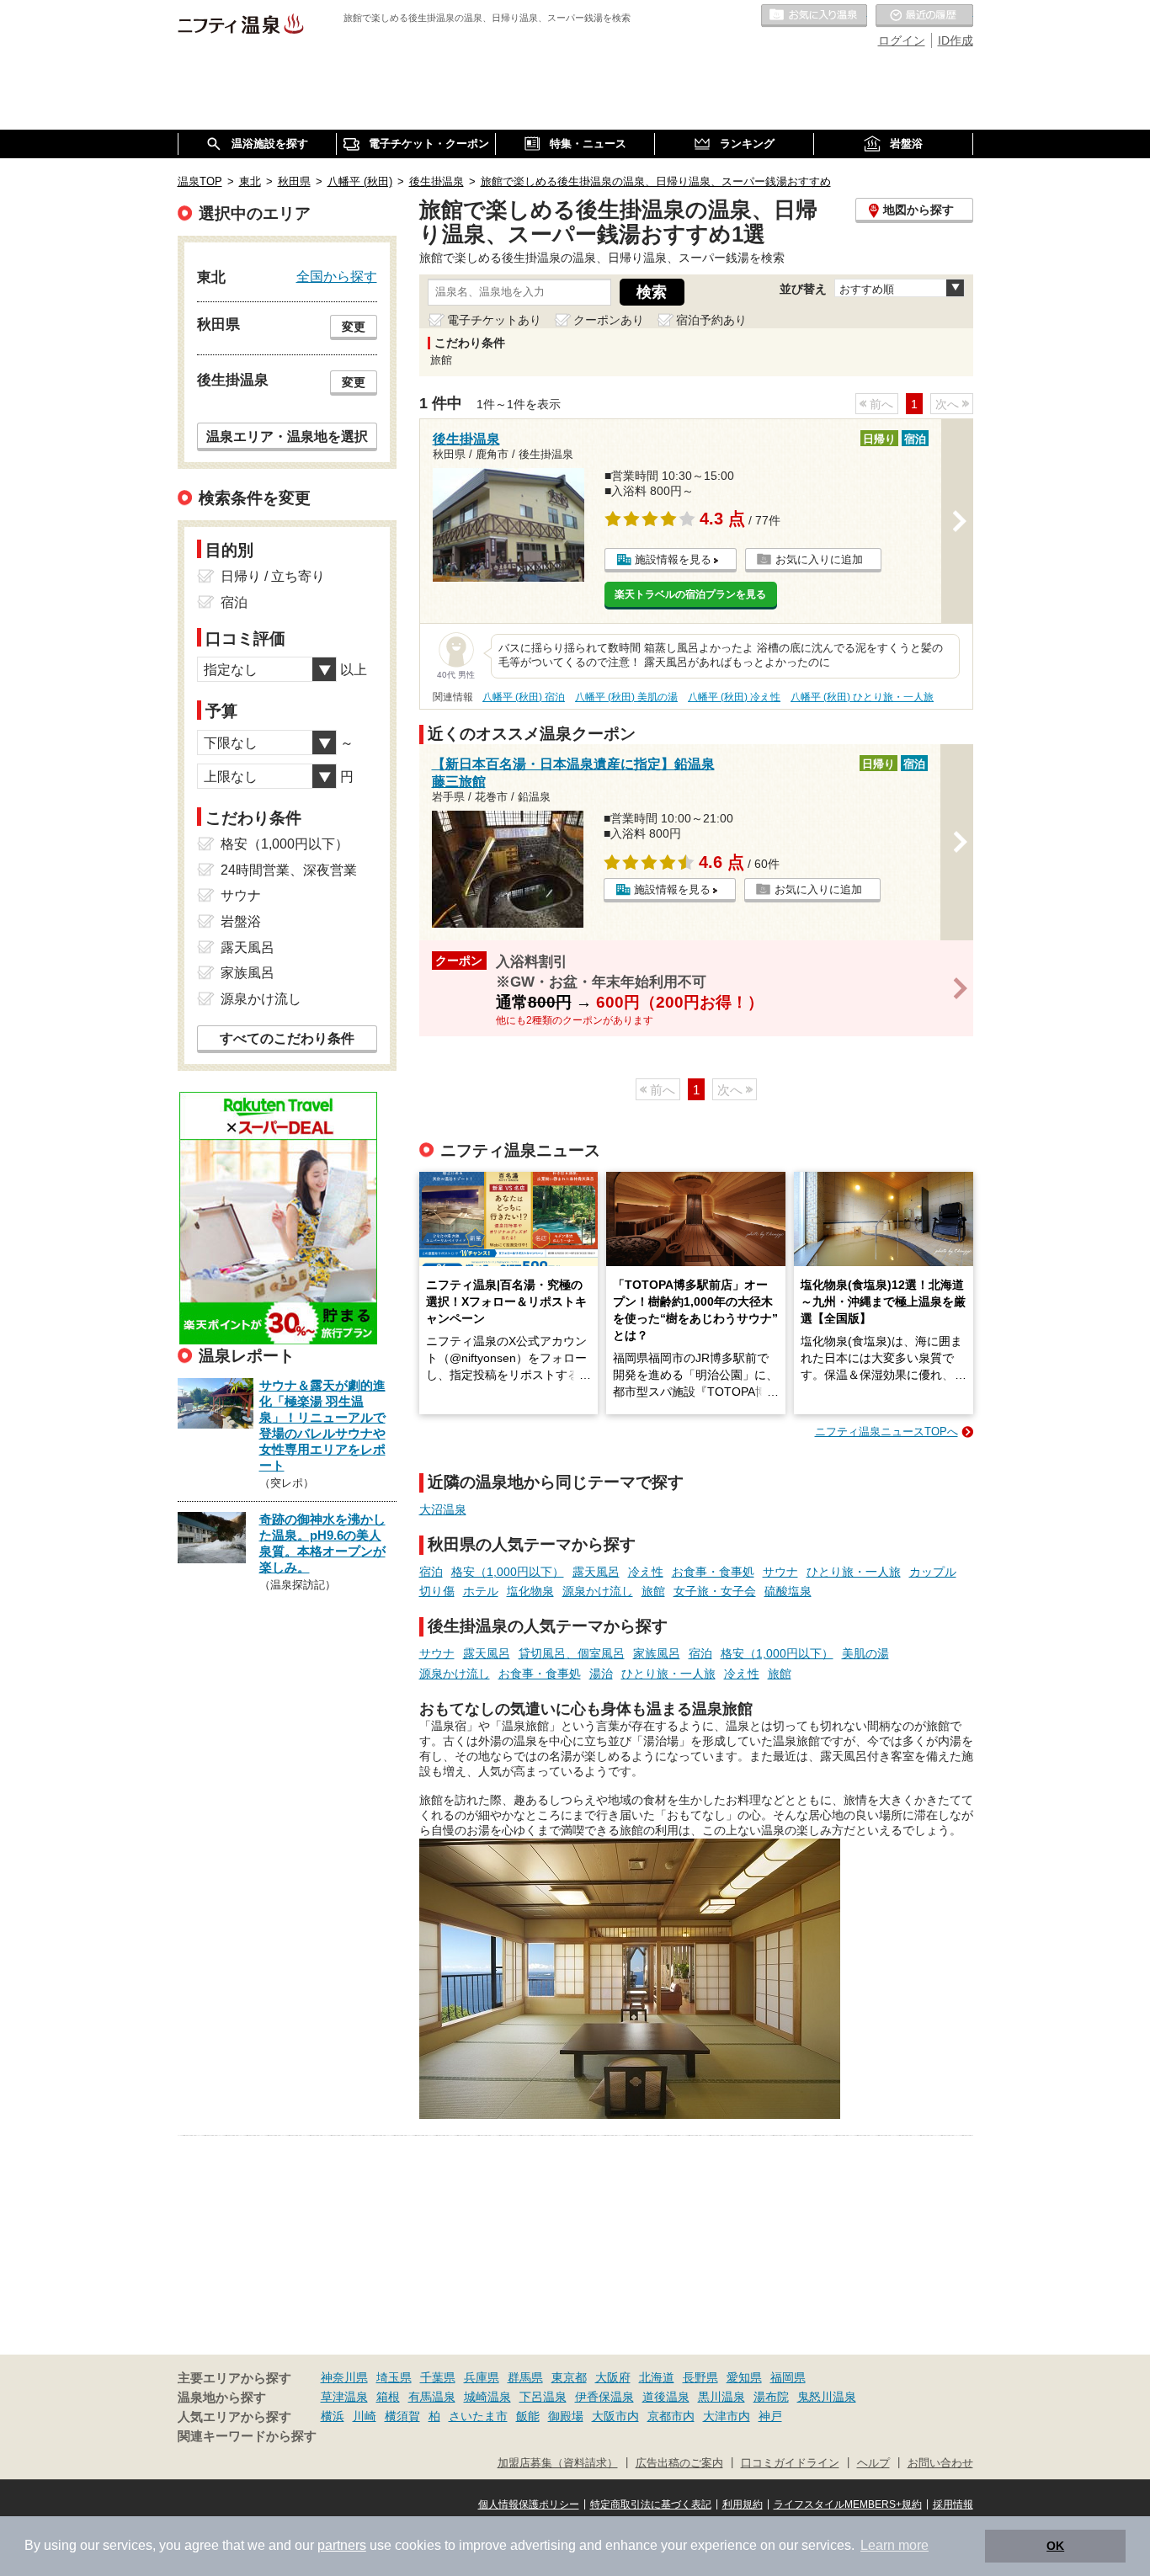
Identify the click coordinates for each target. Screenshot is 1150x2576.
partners (342, 2545)
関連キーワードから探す (247, 2436)
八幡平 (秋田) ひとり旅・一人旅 (862, 697)
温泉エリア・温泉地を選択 (287, 436)
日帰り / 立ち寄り (273, 576)
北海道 (657, 2377)
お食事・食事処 (713, 1572)
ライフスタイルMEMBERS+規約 (848, 2504)
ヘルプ (873, 2463)
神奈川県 (344, 2377)
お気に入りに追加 (819, 559)
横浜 (333, 2416)
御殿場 (566, 2416)
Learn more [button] (894, 2545)
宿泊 (431, 1572)
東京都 (569, 2377)
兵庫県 (482, 2377)
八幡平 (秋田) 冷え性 (734, 697)
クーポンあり (609, 320)
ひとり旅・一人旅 (854, 1572)
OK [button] (1055, 2546)
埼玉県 (394, 2377)
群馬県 (525, 2377)
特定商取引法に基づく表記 (651, 2504)
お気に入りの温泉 (814, 16)
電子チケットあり (494, 320)
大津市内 (727, 2416)
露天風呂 (596, 1572)
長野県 (700, 2377)
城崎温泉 (487, 2397)
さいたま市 (478, 2416)
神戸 (770, 2416)
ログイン (902, 40)
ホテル (481, 1591)
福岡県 (788, 2377)
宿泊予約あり (711, 320)
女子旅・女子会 (715, 1591)
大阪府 (613, 2377)
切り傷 (437, 1591)
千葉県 (438, 2377)
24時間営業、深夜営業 (289, 870)
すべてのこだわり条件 (287, 1038)
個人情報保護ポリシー (529, 2504)
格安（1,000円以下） (508, 1572)
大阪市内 (615, 2416)
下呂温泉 (543, 2397)
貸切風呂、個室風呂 (572, 1653)
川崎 (365, 2416)
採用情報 (953, 2504)
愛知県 (744, 2377)
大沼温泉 (443, 1509)
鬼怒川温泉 (827, 2397)
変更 (354, 327)
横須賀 (402, 2416)
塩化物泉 (530, 1591)
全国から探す (337, 276)
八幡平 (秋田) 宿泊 (524, 697)
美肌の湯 (865, 1653)
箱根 (388, 2397)
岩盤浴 (241, 921)
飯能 (528, 2416)
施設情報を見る (673, 559)
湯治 (601, 1674)
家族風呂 (657, 1653)
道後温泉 (666, 2397)
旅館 (653, 1591)
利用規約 (743, 2504)
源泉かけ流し (598, 1591)
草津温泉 (344, 2397)
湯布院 (771, 2397)
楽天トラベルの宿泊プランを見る (690, 594)
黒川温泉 (721, 2397)
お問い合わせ (940, 2463)
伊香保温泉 (604, 2397)
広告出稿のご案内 (679, 2463)
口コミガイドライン (790, 2463)
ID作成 (956, 40)
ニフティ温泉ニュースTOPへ (886, 1432)
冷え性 (646, 1572)
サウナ (780, 1572)
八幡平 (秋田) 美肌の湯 (626, 697)
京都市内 (671, 2416)
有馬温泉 (432, 2397)
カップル (933, 1572)
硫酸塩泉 (788, 1591)
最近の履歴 (924, 16)
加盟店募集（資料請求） (558, 2463)
